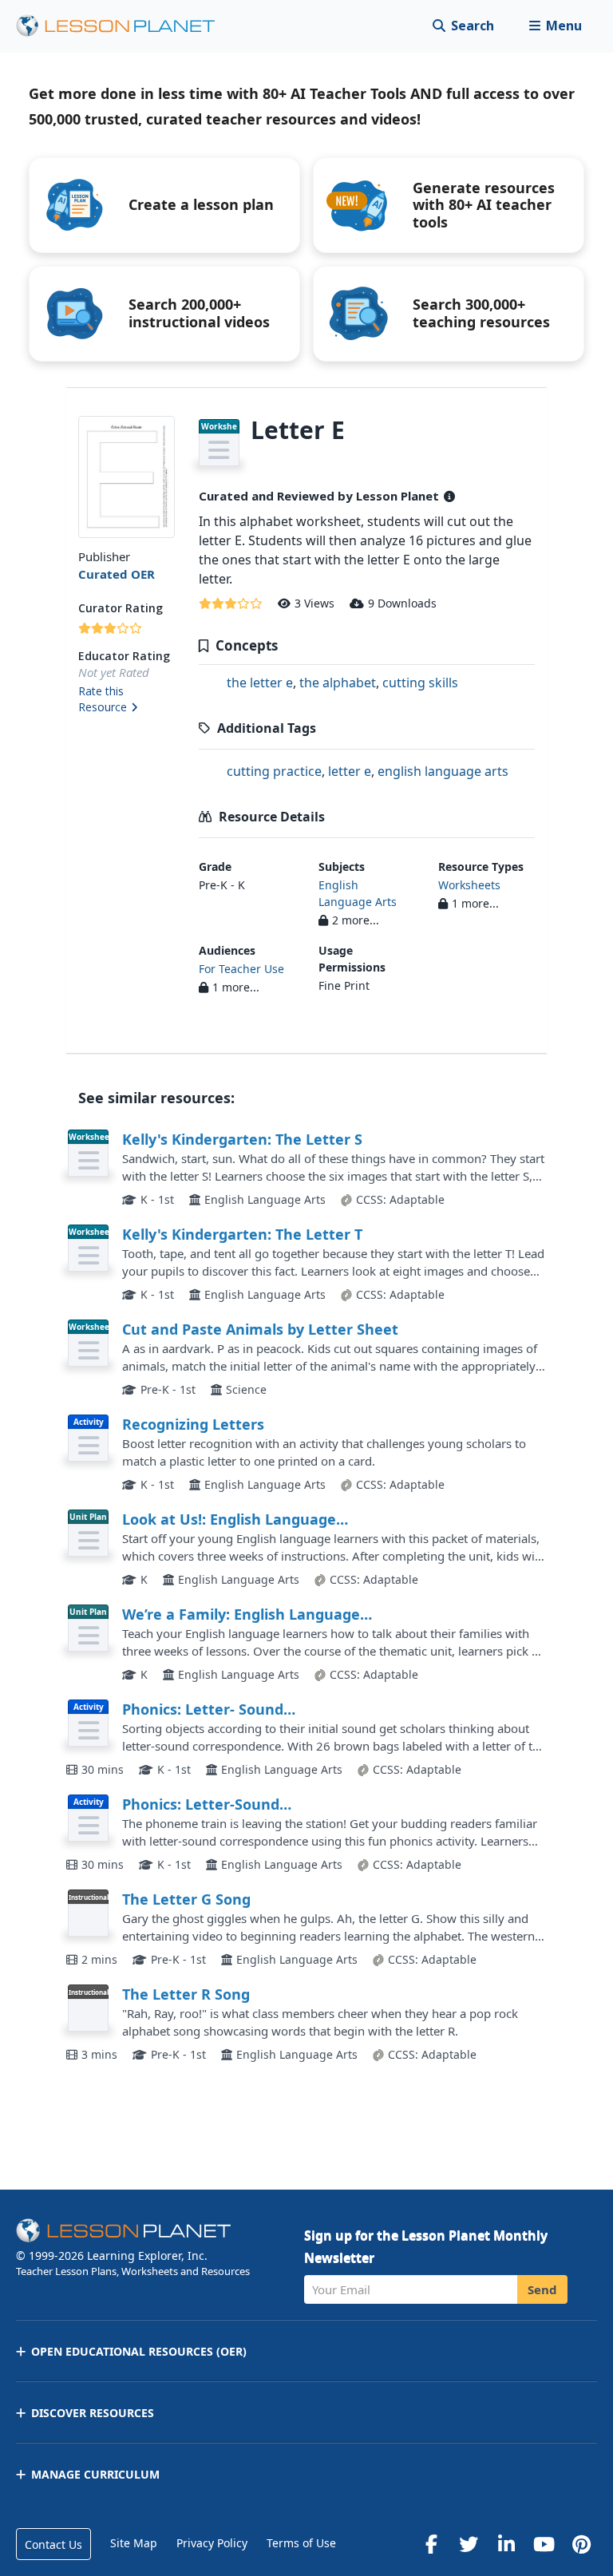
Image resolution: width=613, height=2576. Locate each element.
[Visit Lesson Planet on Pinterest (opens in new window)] (581, 2544)
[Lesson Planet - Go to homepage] (125, 26)
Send (542, 2289)
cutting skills (420, 683)
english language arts (443, 771)
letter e (350, 771)
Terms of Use (301, 2543)
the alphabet (338, 683)
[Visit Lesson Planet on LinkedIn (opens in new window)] (506, 2544)
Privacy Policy (212, 2543)
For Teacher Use (241, 969)
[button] (555, 26)
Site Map (134, 2543)
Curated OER (117, 574)
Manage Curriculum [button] (95, 2474)
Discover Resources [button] (93, 2413)
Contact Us (53, 2544)
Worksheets (469, 885)
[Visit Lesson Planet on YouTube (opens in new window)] (544, 2544)
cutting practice (274, 771)
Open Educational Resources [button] (139, 2351)
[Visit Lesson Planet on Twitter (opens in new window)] (469, 2544)
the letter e (260, 683)
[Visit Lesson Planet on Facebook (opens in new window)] (431, 2544)
